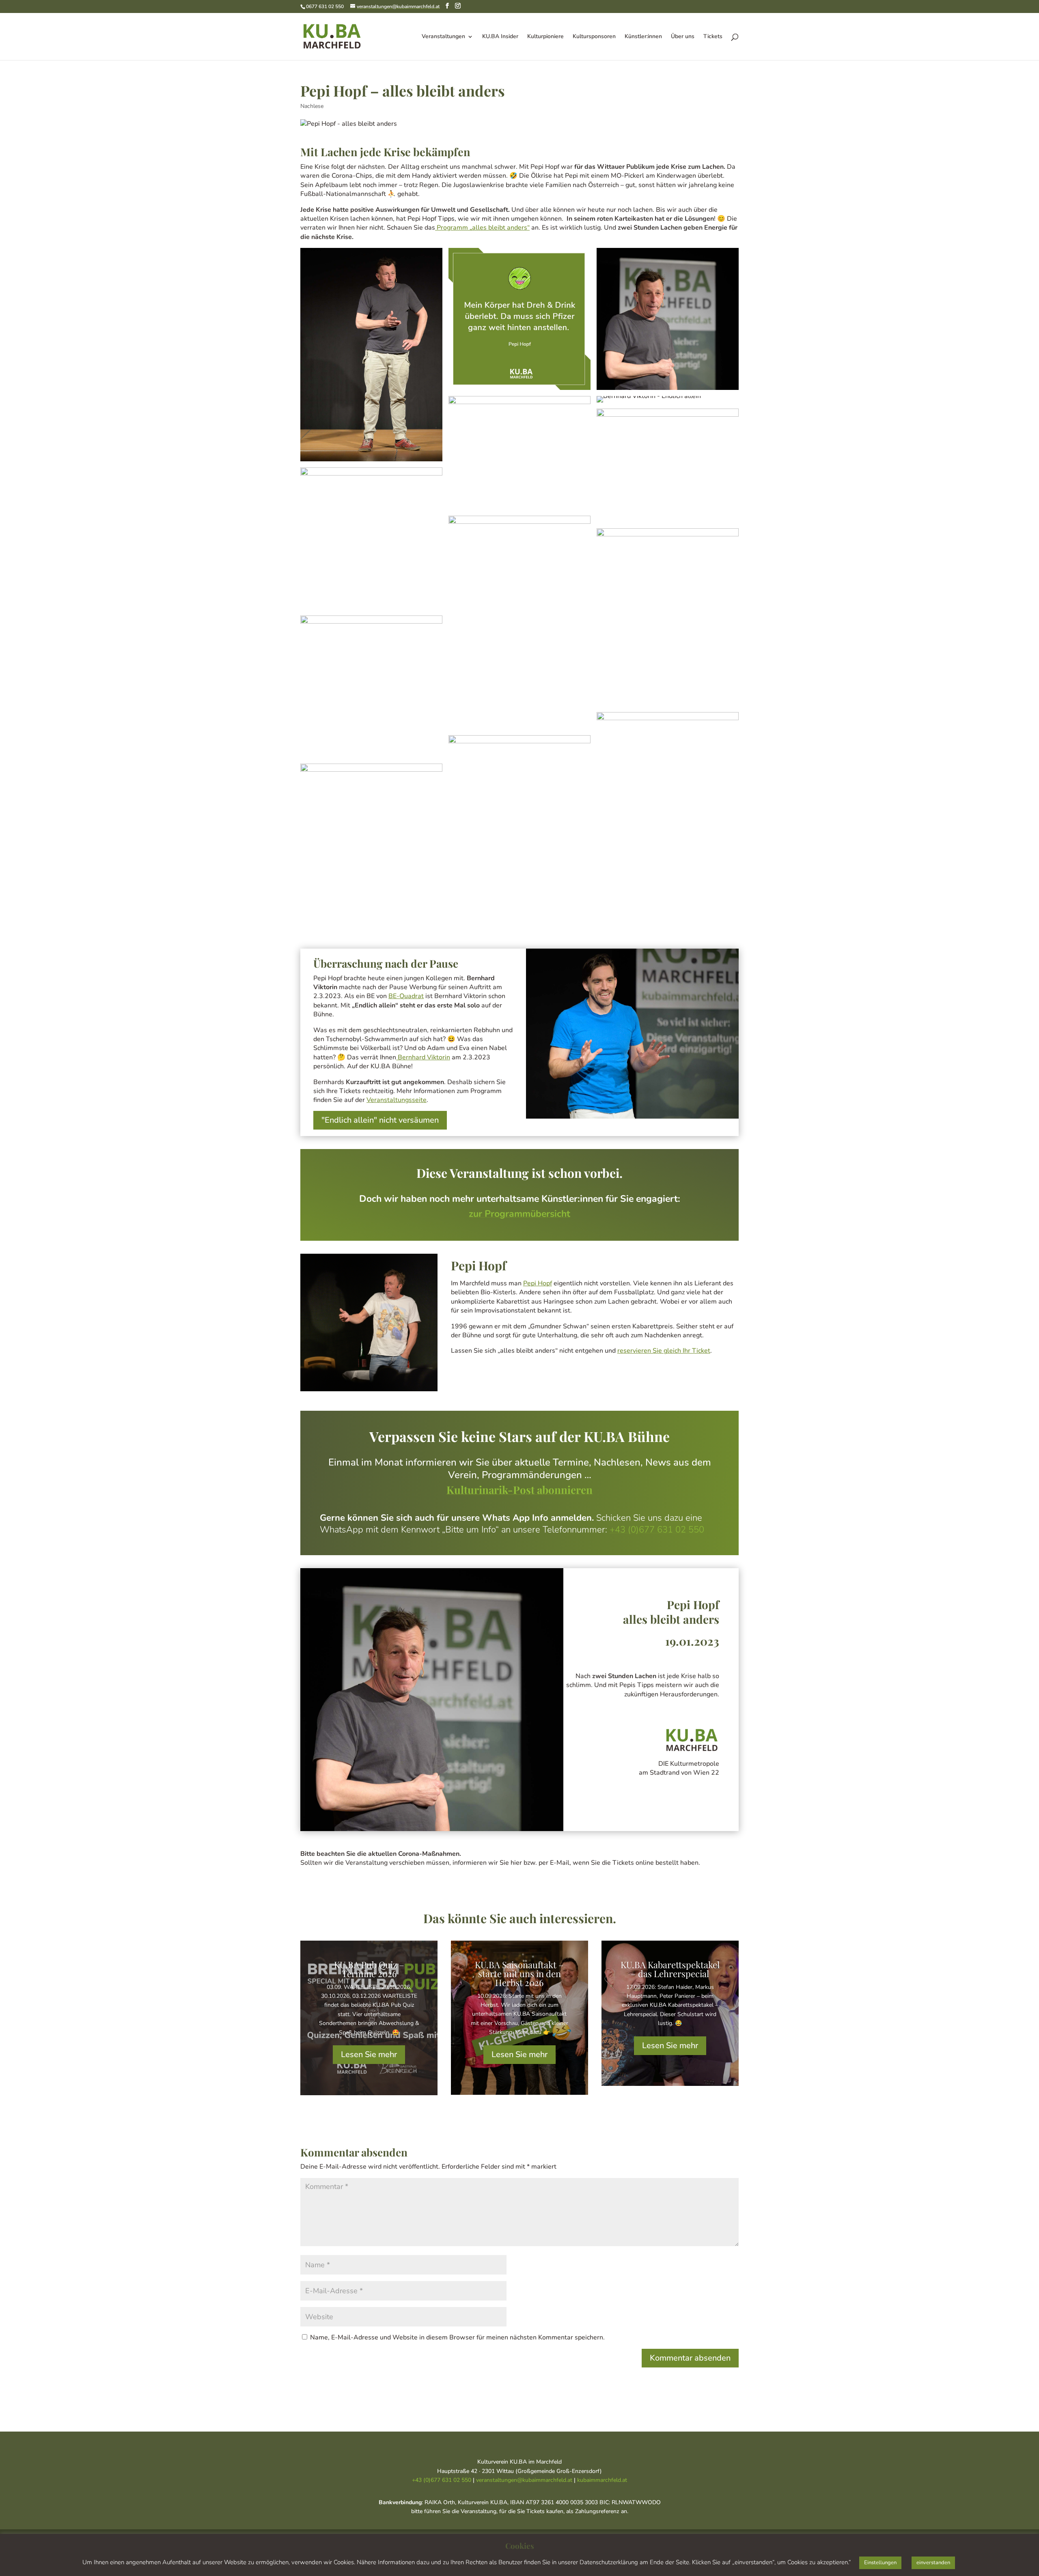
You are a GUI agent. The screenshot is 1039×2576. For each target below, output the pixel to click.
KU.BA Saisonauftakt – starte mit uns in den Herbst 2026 (519, 1973)
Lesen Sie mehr (369, 2054)
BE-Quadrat (406, 996)
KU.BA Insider (500, 37)
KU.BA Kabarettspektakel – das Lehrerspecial (670, 1969)
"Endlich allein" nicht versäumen (380, 1120)
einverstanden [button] (933, 2563)
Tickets (713, 37)
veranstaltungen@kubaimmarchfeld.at (524, 2480)
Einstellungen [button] (880, 2563)
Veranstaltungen (443, 37)
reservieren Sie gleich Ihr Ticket (664, 1351)
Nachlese (312, 106)
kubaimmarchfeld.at (602, 2480)
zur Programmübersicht (519, 1214)
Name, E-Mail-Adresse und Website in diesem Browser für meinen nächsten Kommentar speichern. (457, 2337)
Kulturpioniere (545, 37)
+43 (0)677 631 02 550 (657, 1530)
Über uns (683, 37)
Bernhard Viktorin (423, 1057)
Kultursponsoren (594, 37)
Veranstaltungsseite (397, 1100)
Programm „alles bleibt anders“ (482, 228)
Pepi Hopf (538, 1283)
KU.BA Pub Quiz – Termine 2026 (369, 1969)
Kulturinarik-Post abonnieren (519, 1490)
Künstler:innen (643, 37)
